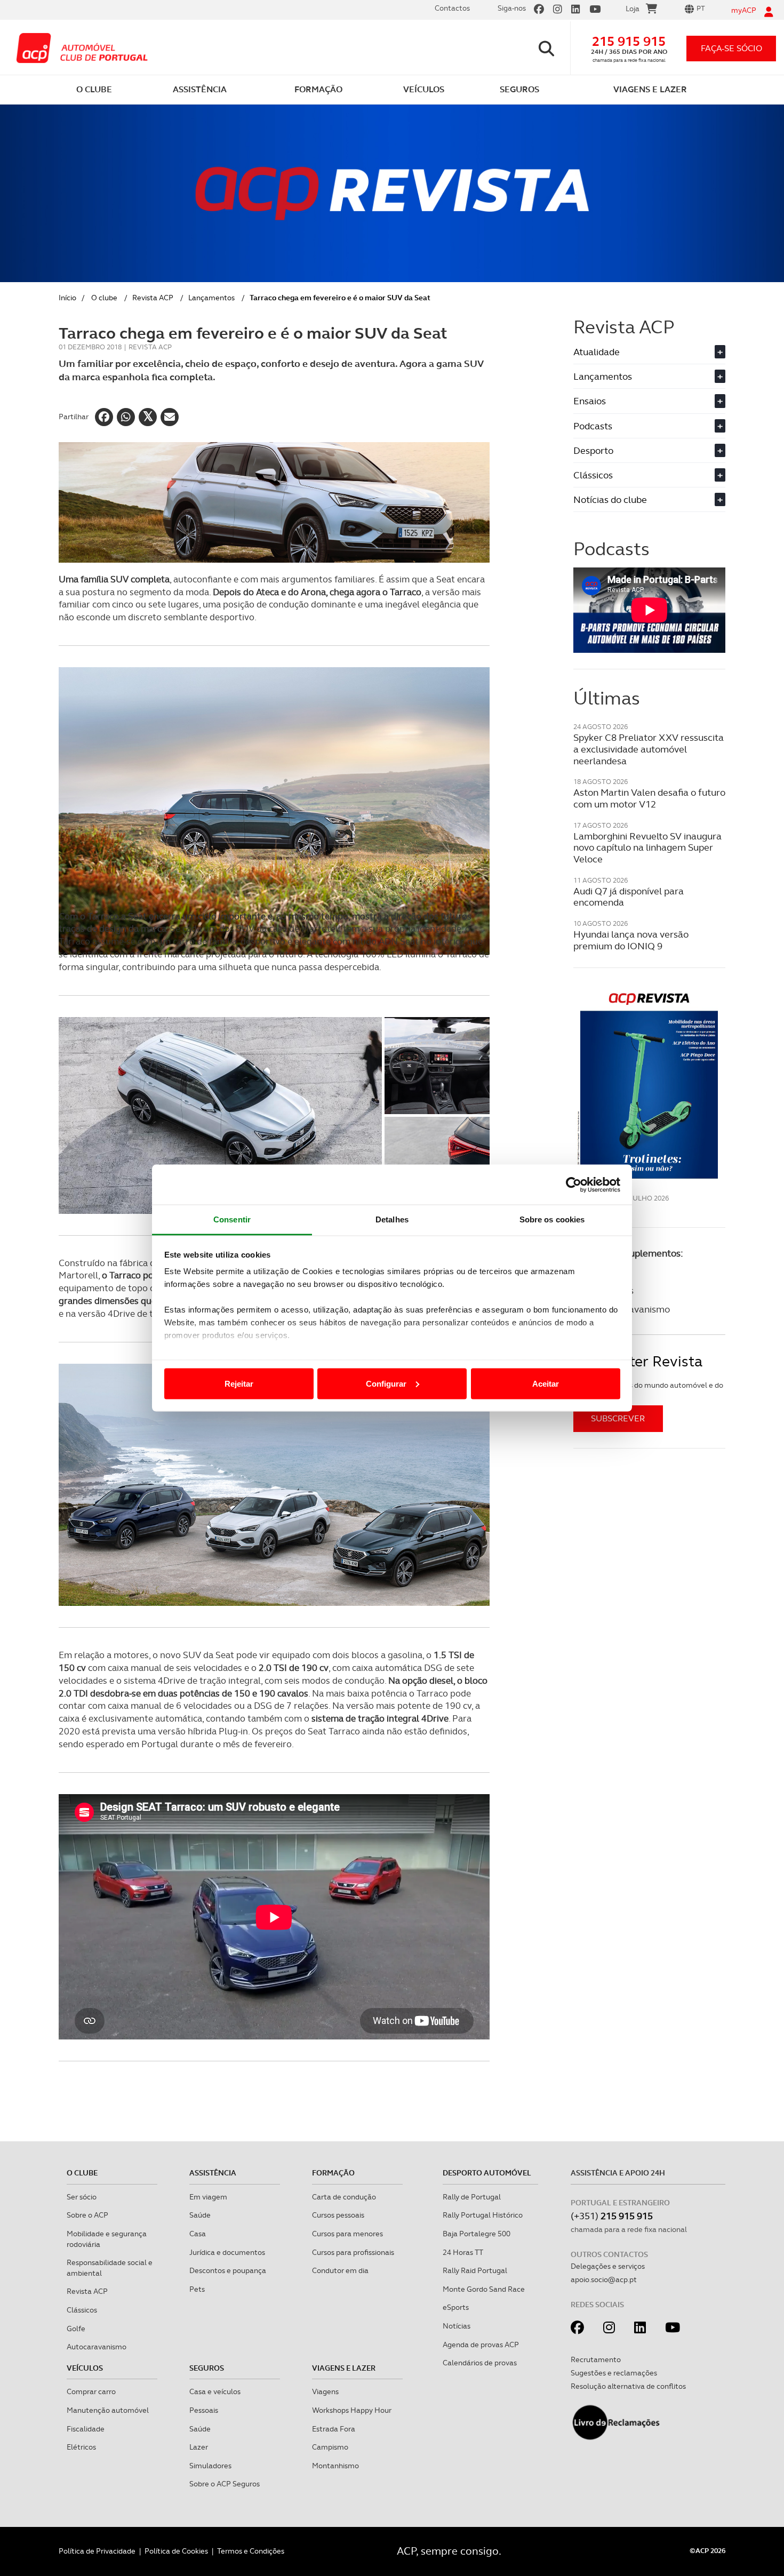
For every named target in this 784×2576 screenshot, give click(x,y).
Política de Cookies (176, 2551)
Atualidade (648, 352)
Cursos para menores (347, 2234)
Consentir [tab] (232, 1219)
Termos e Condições (251, 2551)
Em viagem (208, 2197)
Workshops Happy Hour (352, 2410)
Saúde (200, 2215)
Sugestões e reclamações (614, 2373)
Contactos (452, 8)
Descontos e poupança (228, 2270)
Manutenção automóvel (108, 2410)
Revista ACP (153, 298)
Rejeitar (239, 1383)
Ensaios (648, 401)
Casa (198, 2234)
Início (67, 298)
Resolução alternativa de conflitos (628, 2386)
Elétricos (81, 2447)
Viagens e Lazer (344, 2368)
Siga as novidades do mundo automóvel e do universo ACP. (648, 1390)
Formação (333, 2173)
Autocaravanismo (97, 2347)
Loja (633, 9)
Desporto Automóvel (487, 2173)
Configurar (386, 1383)
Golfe (76, 2329)
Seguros (207, 2368)
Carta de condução (344, 2197)
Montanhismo (335, 2466)
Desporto (648, 450)
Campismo (330, 2447)
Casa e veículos (215, 2391)
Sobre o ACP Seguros (225, 2484)
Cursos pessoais (338, 2215)
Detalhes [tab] (392, 1219)
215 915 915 (629, 41)
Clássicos (648, 475)
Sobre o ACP (87, 2215)
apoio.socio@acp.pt (604, 2279)
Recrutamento (596, 2359)
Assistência (213, 2173)
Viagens (325, 2391)
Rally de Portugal (472, 2197)
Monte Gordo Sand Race (484, 2289)
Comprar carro (91, 2391)
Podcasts (648, 426)
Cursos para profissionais (353, 2252)
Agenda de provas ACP (481, 2345)
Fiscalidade (86, 2429)
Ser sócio (82, 2197)
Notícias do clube (648, 499)
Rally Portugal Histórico (483, 2215)
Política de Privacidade (97, 2551)
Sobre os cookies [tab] (552, 1219)
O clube (104, 298)
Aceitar (546, 1383)
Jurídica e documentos (227, 2252)
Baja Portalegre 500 (477, 2234)
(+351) (612, 2216)
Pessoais (204, 2410)
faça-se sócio (731, 48)
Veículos (85, 2368)
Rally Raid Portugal (475, 2270)
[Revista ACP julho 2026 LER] (649, 1085)
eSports (456, 2307)
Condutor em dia (340, 2270)
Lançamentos (211, 298)
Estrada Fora (334, 2429)
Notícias (457, 2326)
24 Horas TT (463, 2252)
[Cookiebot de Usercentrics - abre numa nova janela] (574, 1185)
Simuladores (210, 2466)
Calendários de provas (480, 2363)
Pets (197, 2289)
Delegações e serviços (608, 2266)
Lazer (199, 2447)
